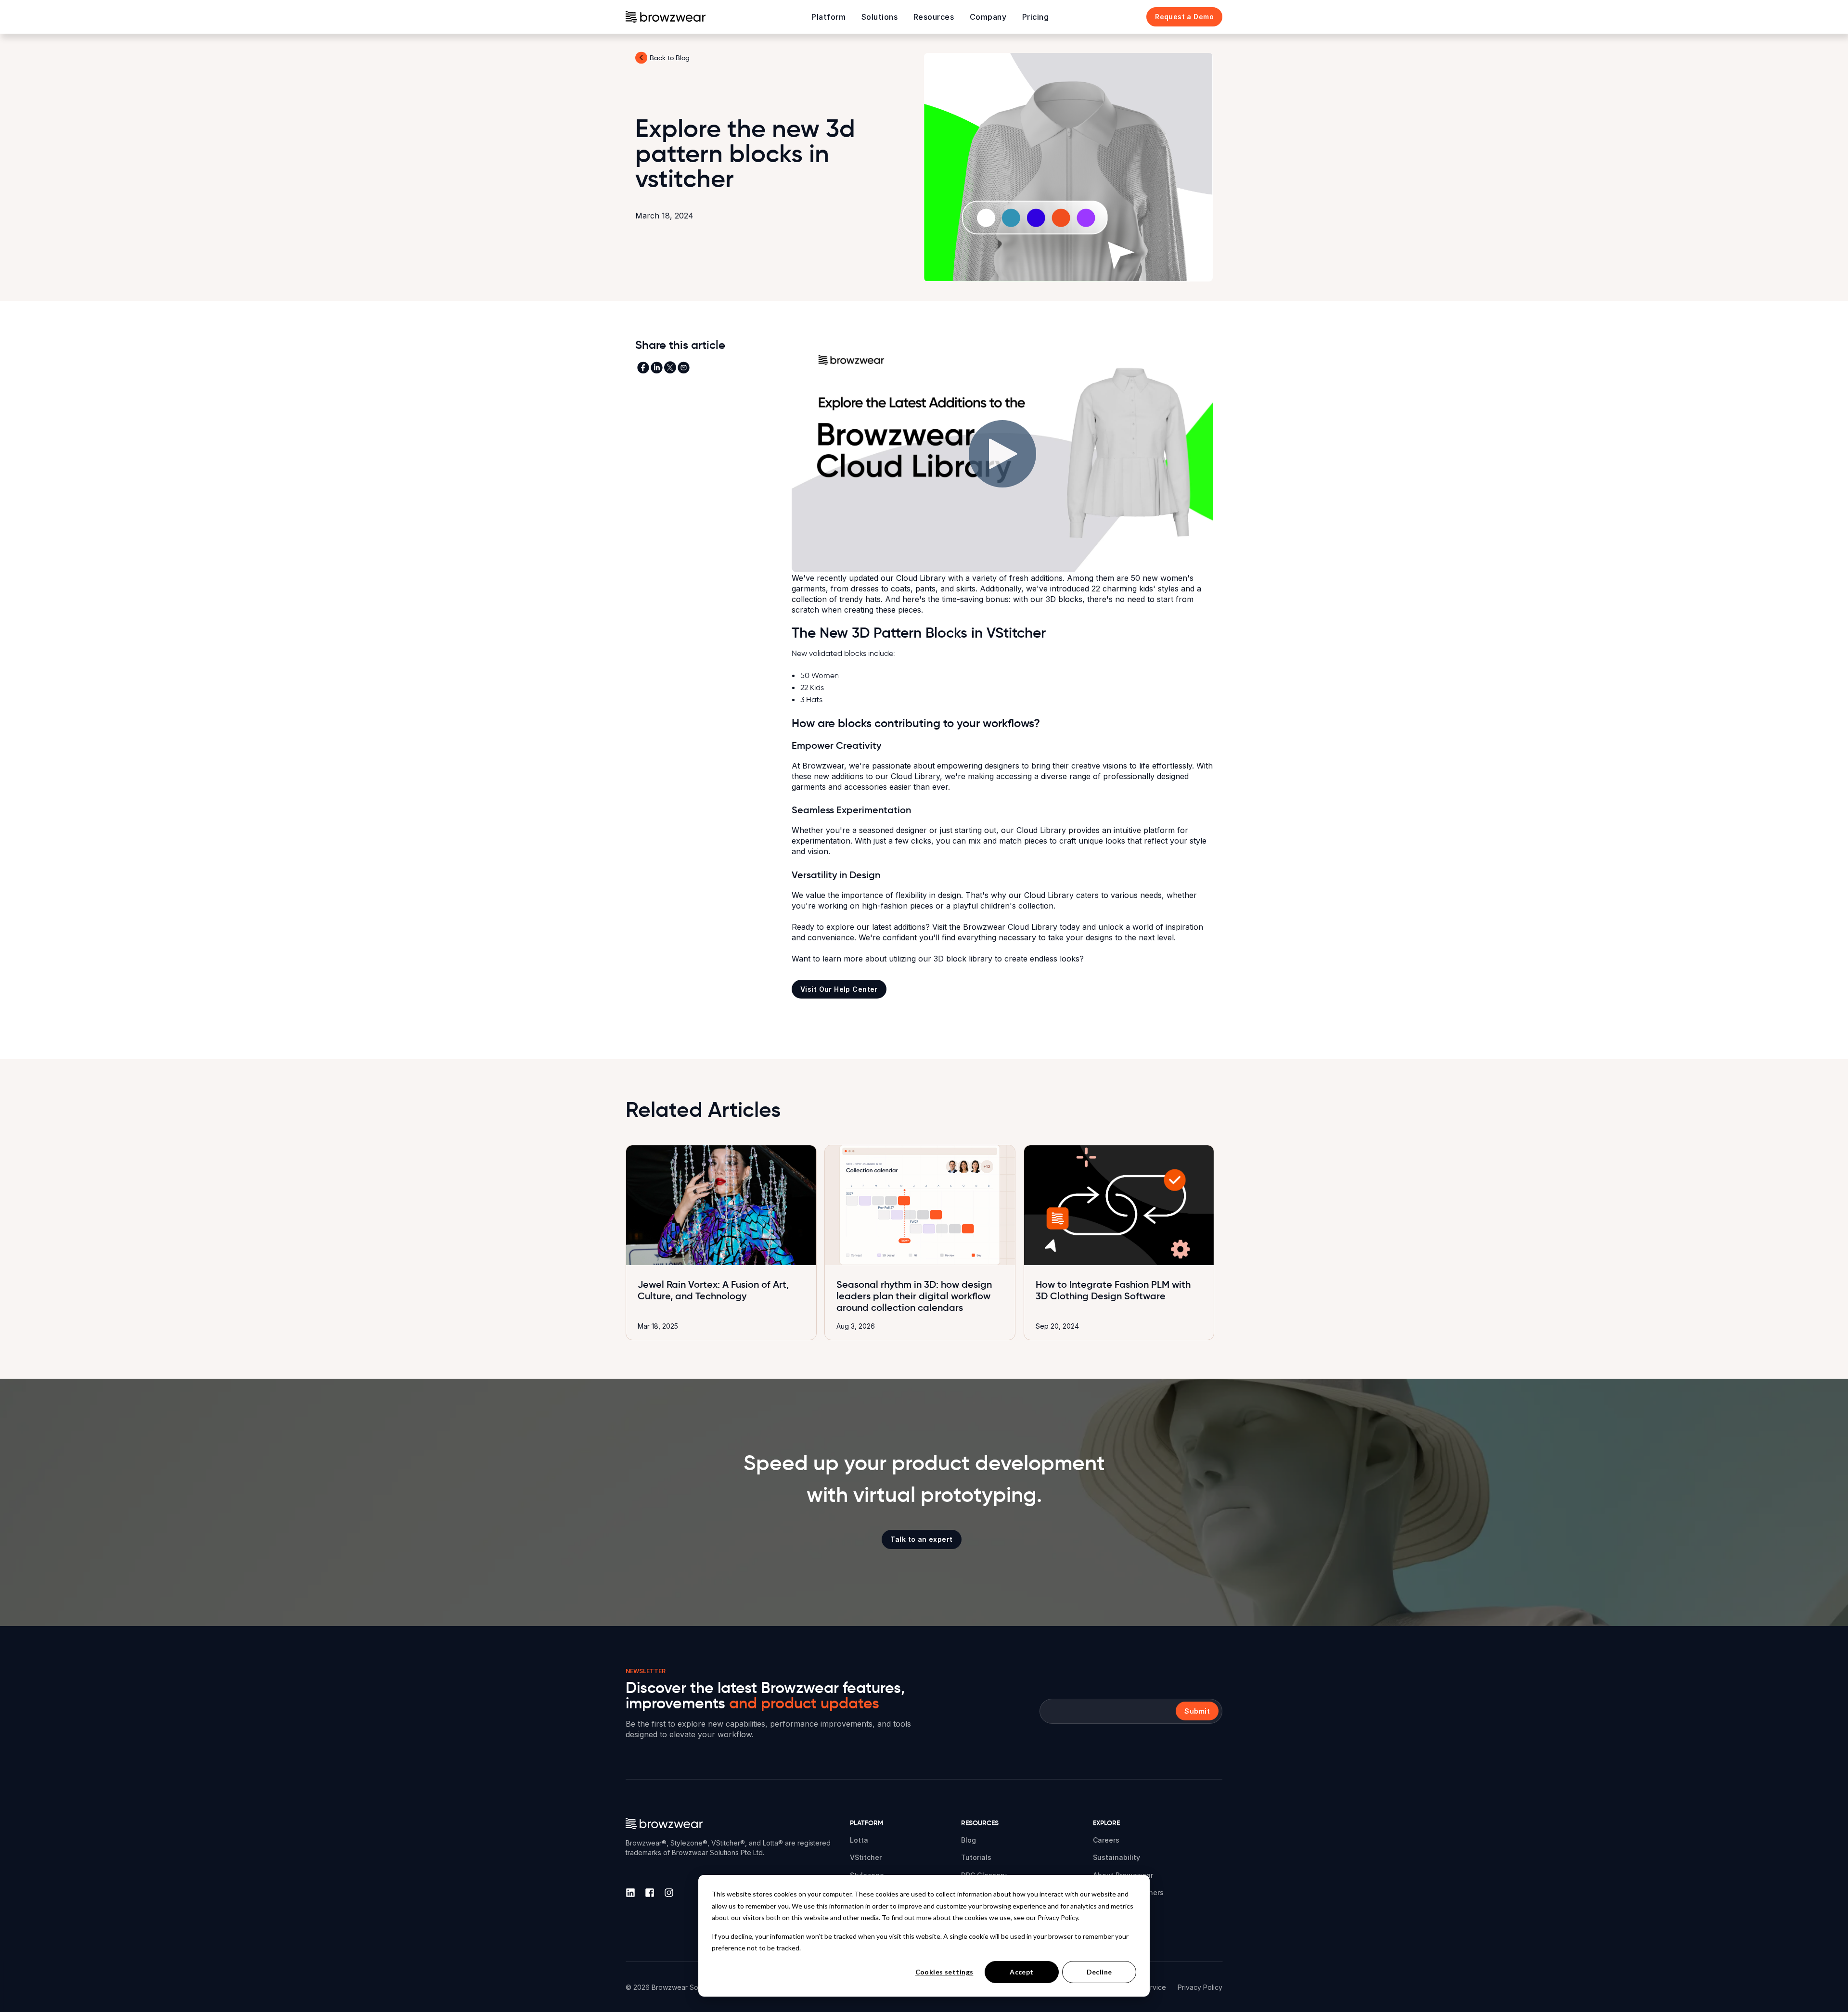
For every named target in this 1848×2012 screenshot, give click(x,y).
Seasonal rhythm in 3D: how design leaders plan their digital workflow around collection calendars (914, 1296)
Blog (969, 1840)
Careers (1106, 1840)
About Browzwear (1123, 1875)
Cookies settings (944, 1972)
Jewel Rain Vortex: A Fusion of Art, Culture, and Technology (713, 1290)
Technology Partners (1128, 1892)
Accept (1022, 1972)
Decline (1099, 1972)
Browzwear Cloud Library (1010, 927)
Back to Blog (670, 58)
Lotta (859, 1840)
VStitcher (866, 1857)
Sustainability (1116, 1857)
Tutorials (976, 1857)
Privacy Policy (1200, 1987)
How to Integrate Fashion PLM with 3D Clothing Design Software (1113, 1290)
